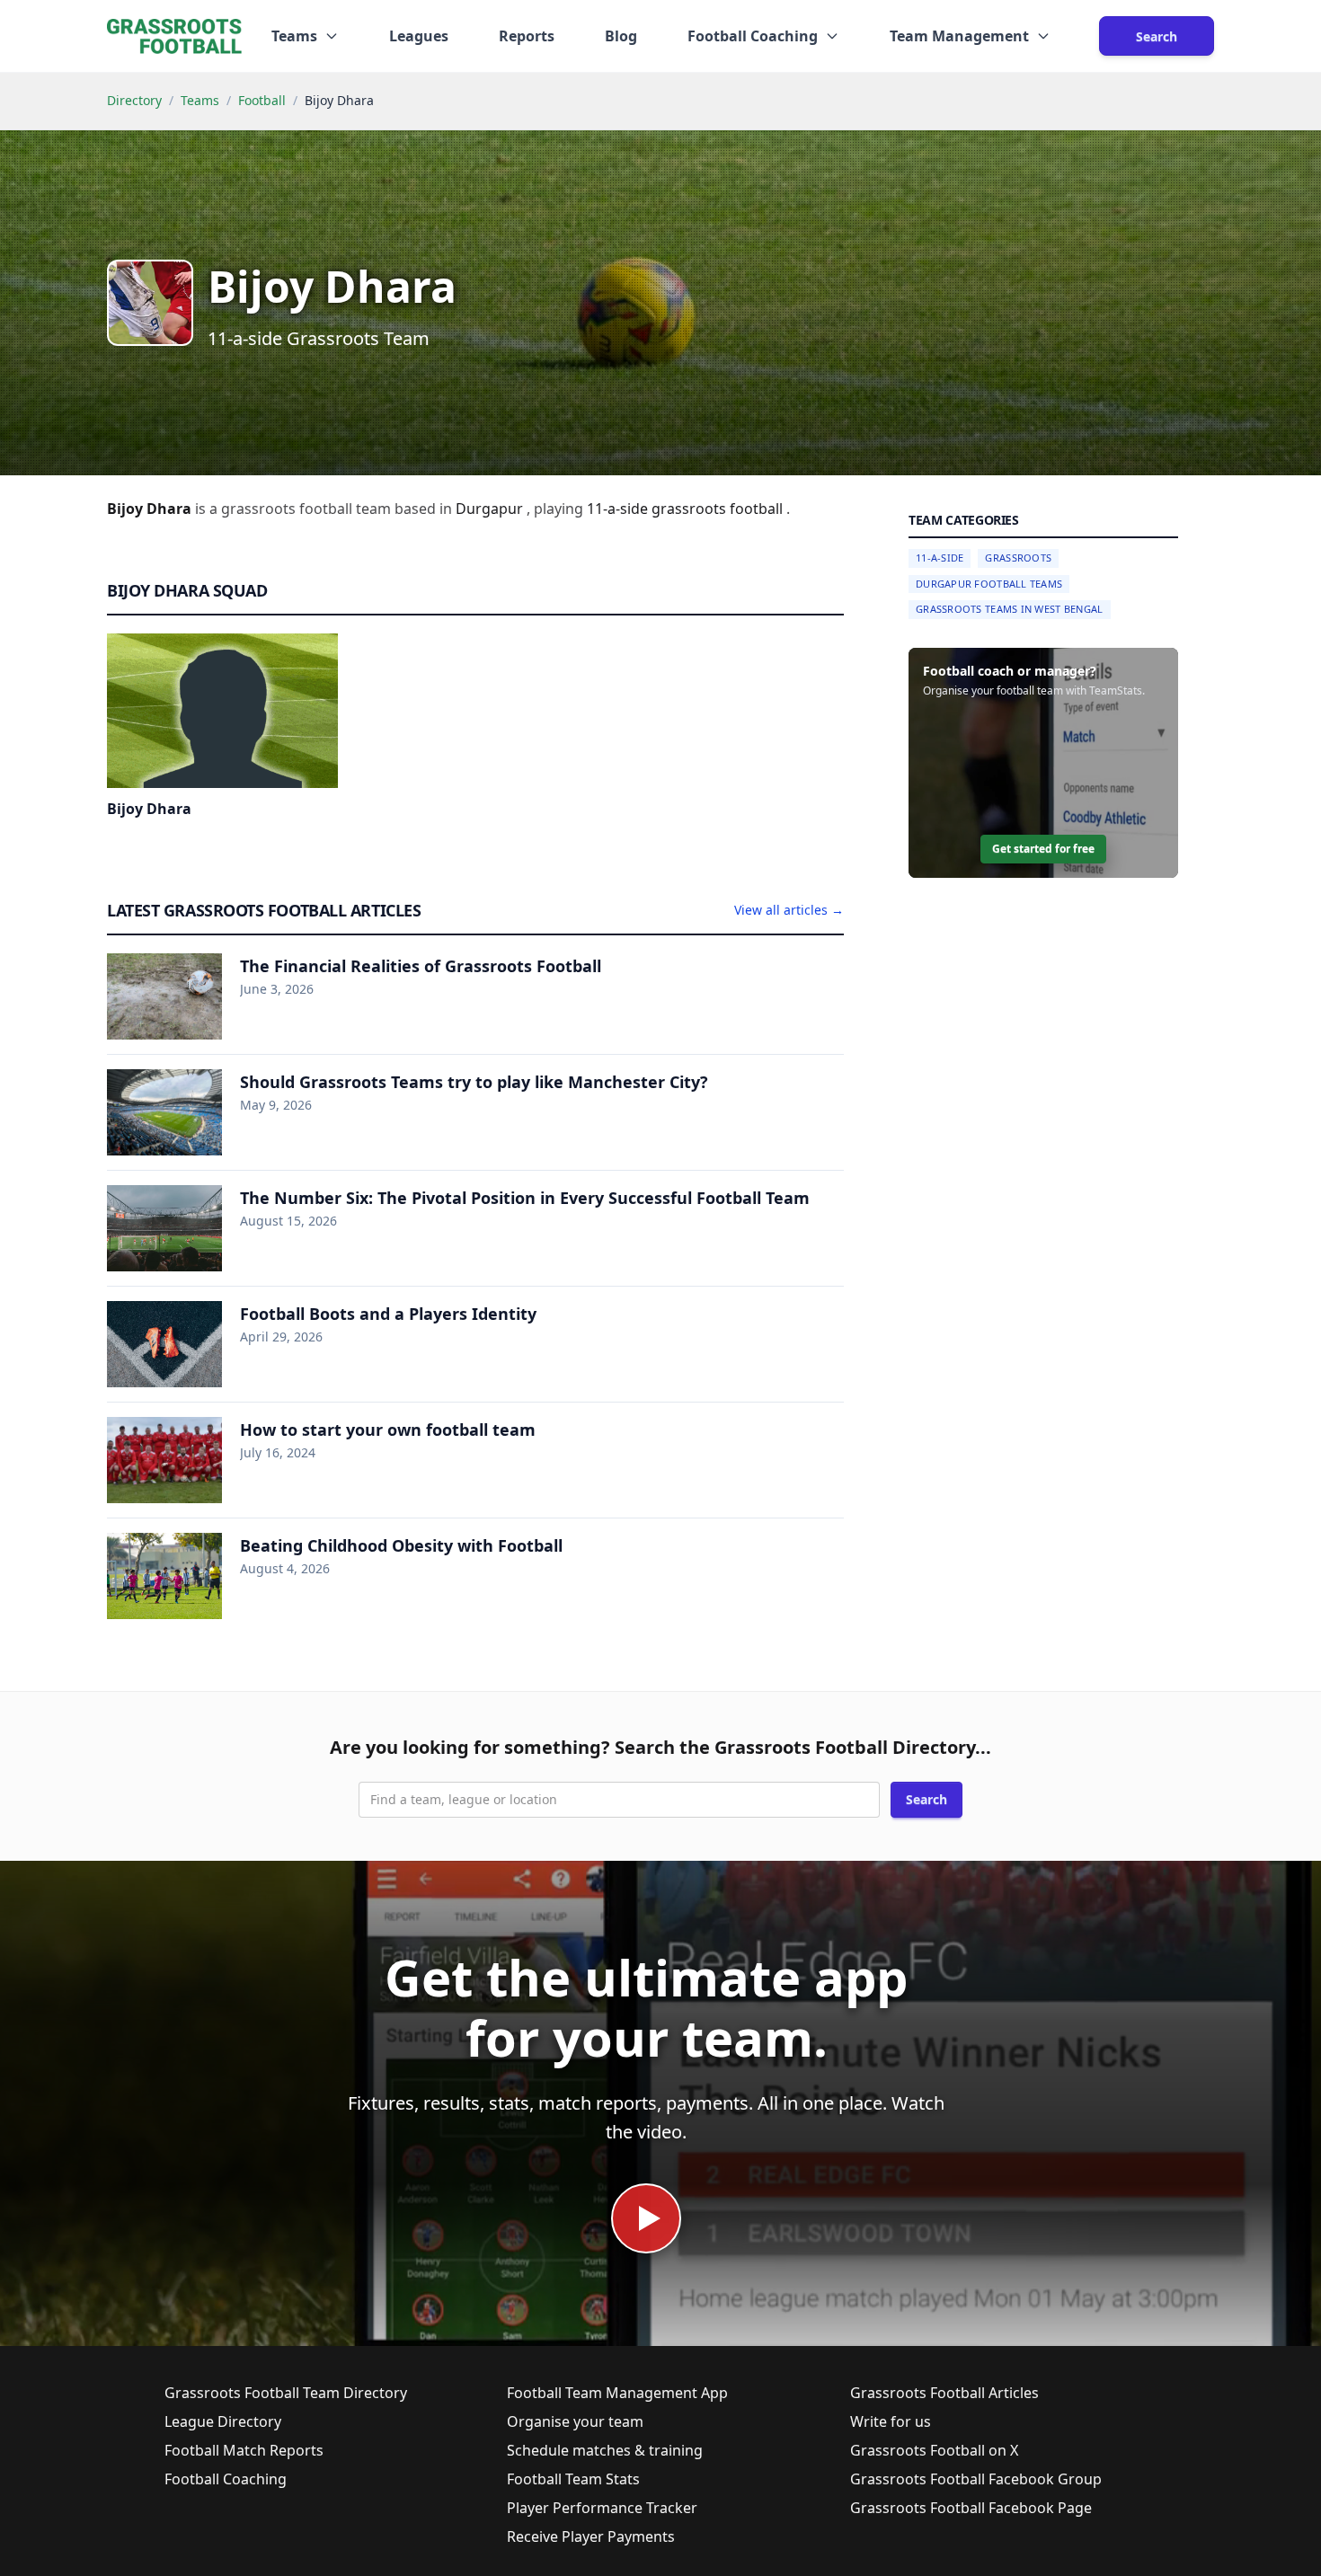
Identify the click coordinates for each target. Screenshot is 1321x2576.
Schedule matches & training (605, 2450)
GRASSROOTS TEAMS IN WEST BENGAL (1010, 609)
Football (262, 100)
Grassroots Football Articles (944, 2393)
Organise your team (575, 2421)
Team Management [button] (959, 36)
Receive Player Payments (591, 2536)
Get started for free (1043, 849)
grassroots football (719, 509)
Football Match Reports (244, 2450)
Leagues (419, 36)
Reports (527, 36)
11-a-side (619, 509)
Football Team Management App (617, 2393)
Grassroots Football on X (934, 2450)
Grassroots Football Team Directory (286, 2393)
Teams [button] (294, 36)
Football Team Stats (573, 2479)
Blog (621, 36)
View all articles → (789, 910)
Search (1157, 36)
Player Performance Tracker (602, 2508)
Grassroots (1018, 558)
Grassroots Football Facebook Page (971, 2508)
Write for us (891, 2421)
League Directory (223, 2421)
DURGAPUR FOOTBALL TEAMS (989, 584)
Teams (200, 100)
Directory (134, 100)
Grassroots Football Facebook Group (976, 2479)
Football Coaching (226, 2479)
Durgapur (491, 509)
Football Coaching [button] (753, 36)
